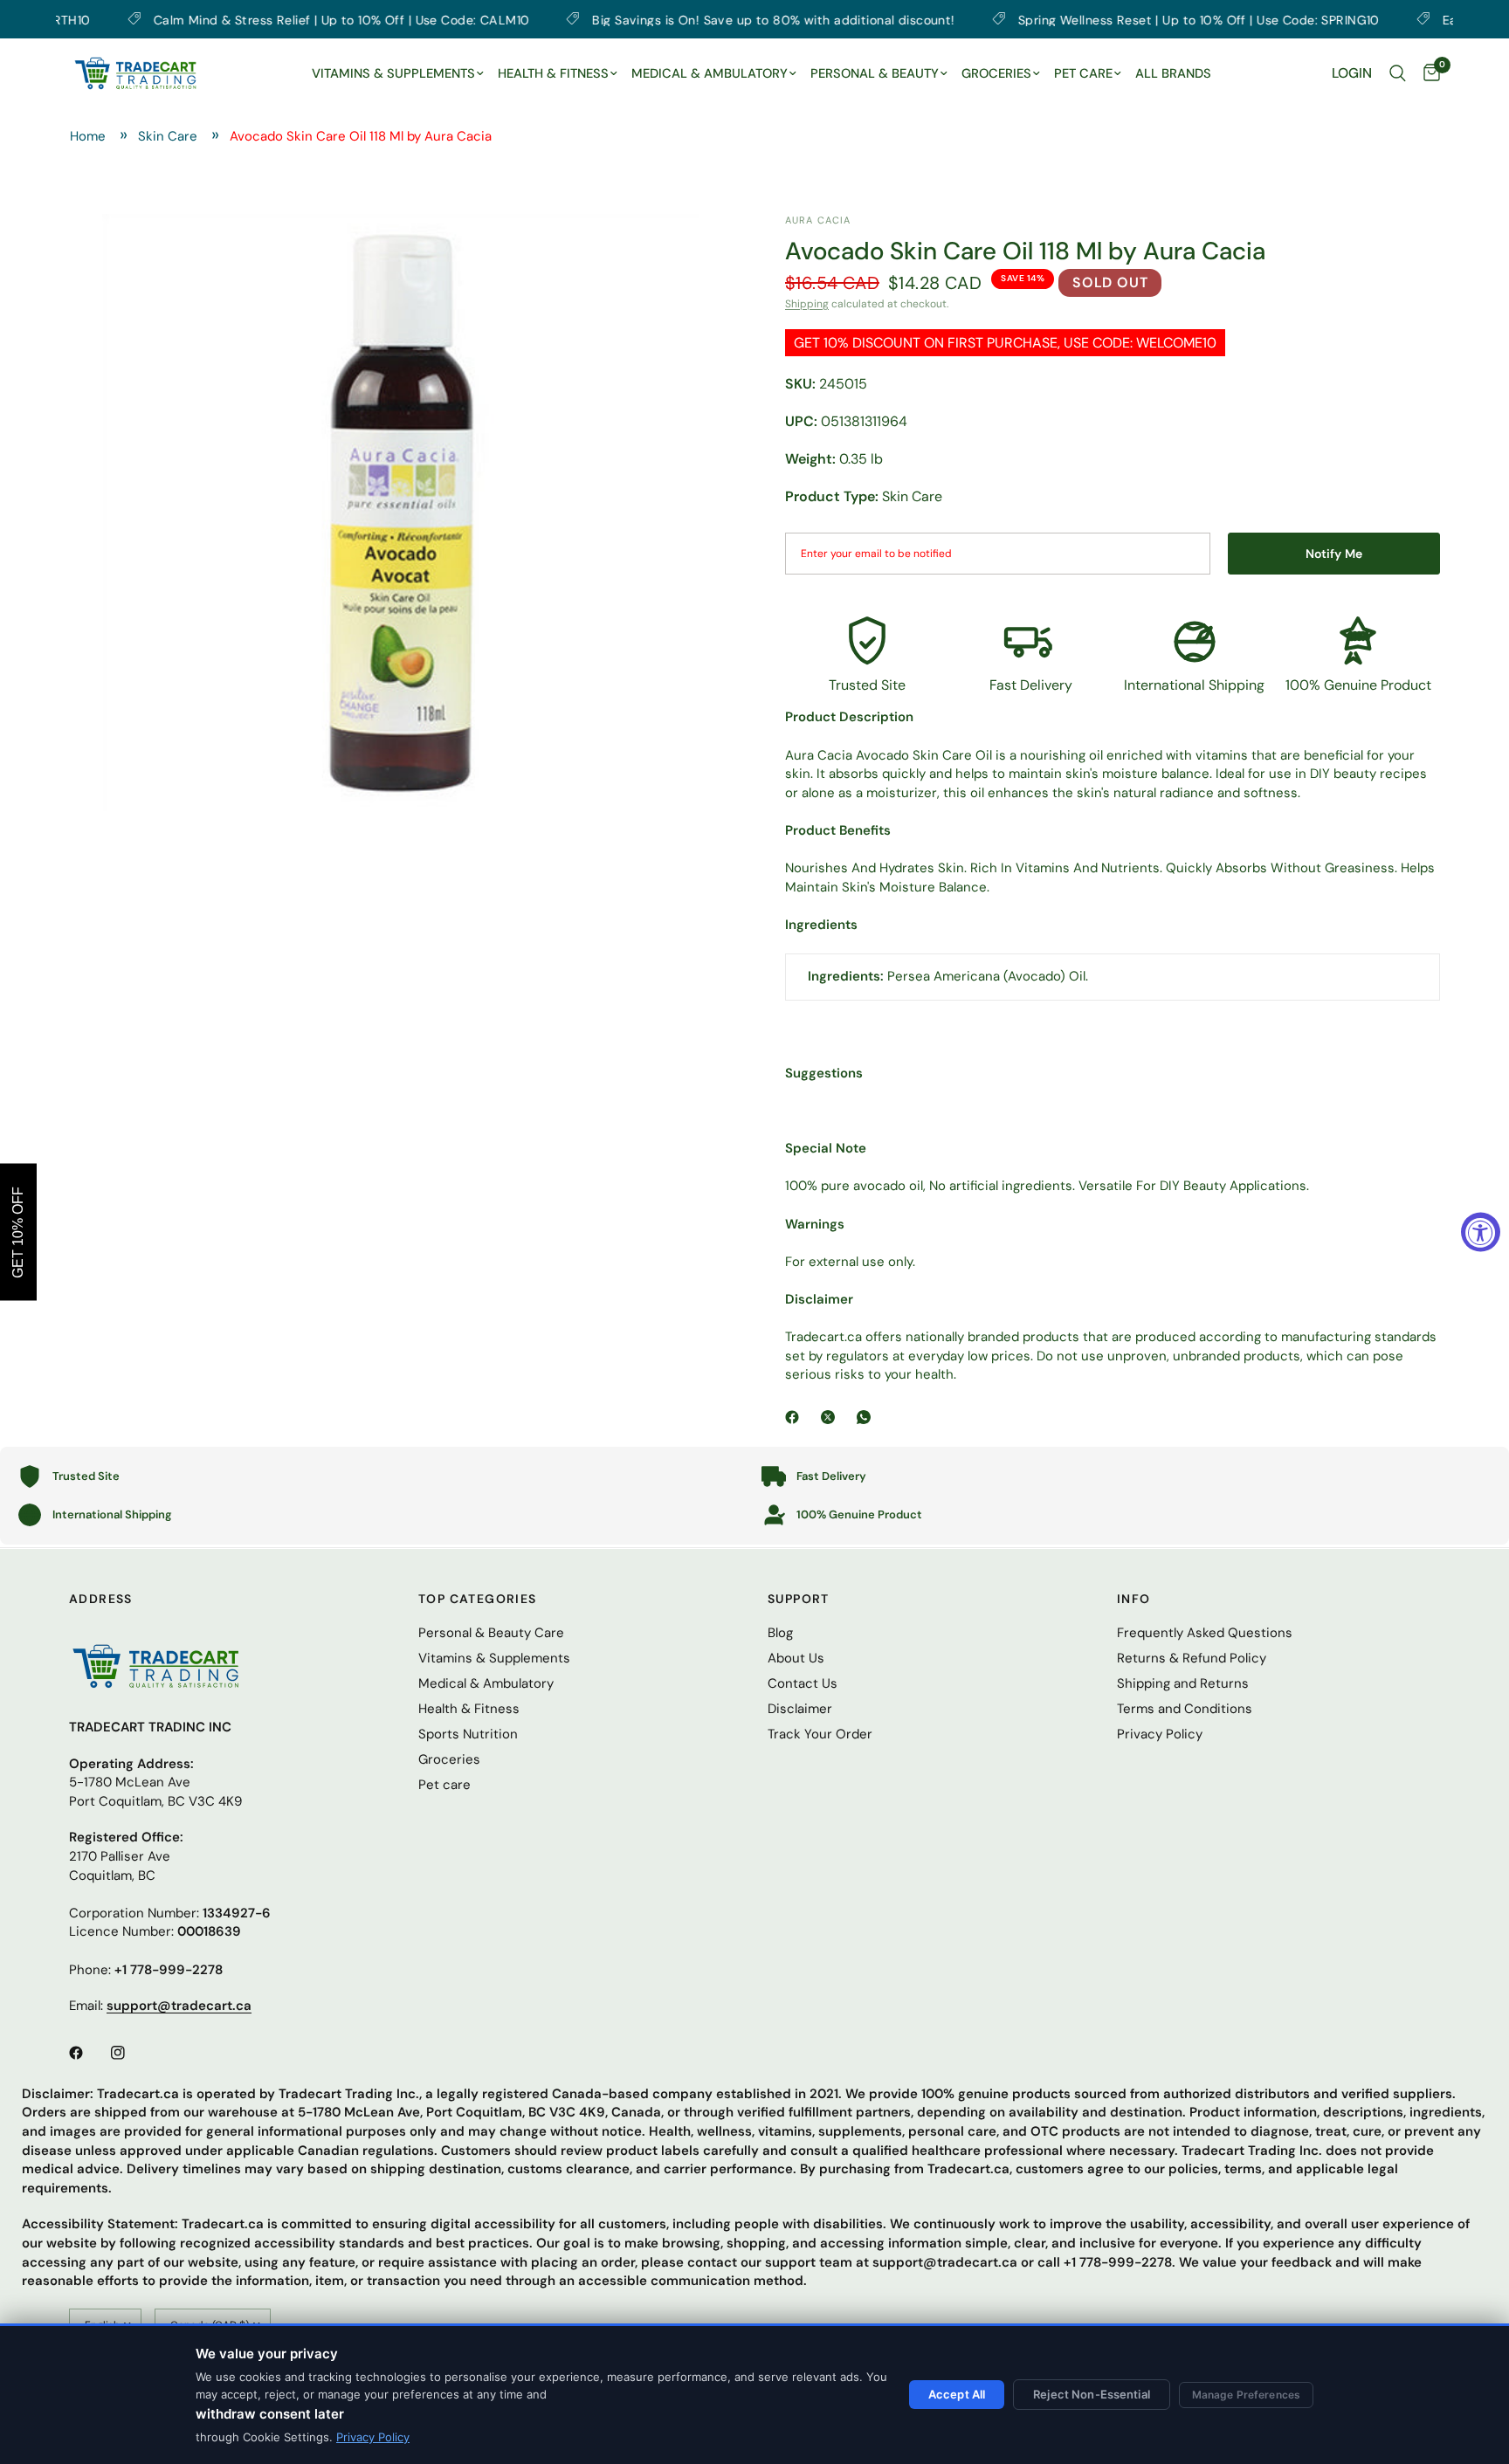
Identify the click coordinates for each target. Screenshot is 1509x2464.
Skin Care (168, 136)
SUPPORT (799, 1599)
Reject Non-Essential (1092, 2394)
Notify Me (1334, 554)
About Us (796, 1658)
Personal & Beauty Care (491, 1633)
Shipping (807, 304)
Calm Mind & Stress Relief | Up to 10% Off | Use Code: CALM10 (253, 19)
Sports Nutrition (468, 1734)
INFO (1134, 1599)
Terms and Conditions (1185, 1709)
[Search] (1398, 73)
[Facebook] (796, 1417)
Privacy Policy (373, 2437)
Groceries (449, 1759)
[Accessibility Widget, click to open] (1481, 1232)
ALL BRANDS (1173, 73)
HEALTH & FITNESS (553, 73)
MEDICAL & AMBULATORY (710, 73)
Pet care (444, 1785)
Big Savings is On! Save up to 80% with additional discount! (685, 19)
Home (88, 136)
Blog (780, 1633)
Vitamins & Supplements (494, 1658)
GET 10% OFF (18, 1232)
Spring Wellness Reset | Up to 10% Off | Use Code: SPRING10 (1110, 19)
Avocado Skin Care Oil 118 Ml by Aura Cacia (361, 136)
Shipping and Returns (1183, 1683)
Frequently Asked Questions (1205, 1633)
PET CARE (1083, 73)
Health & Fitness (469, 1709)
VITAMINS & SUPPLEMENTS (393, 73)
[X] (831, 1417)
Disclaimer (800, 1709)
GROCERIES (996, 73)
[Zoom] (696, 251)
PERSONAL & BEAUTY (875, 73)
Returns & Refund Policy (1192, 1658)
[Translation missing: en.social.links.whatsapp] (867, 1417)
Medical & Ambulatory (486, 1683)
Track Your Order (820, 1734)
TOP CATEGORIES (478, 1599)
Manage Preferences (1246, 2395)
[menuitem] (398, 74)
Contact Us (803, 1683)
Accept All (957, 2394)
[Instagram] (130, 2053)
